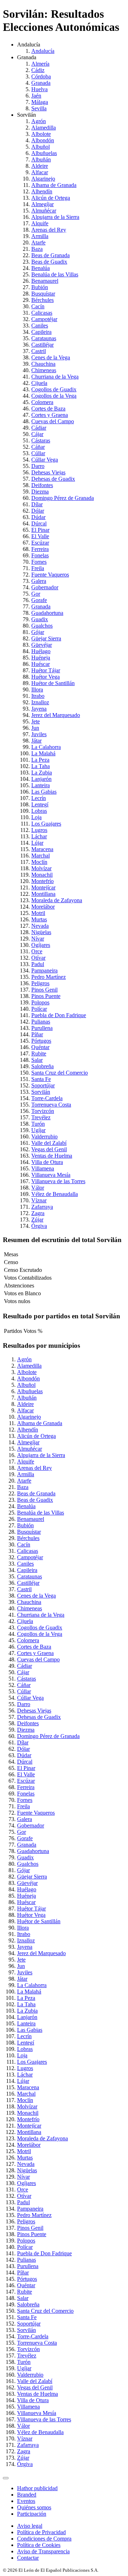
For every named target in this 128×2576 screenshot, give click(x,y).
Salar (37, 1060)
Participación (32, 2514)
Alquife (40, 223)
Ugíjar (38, 1130)
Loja (36, 817)
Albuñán (41, 159)
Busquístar (43, 294)
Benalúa (41, 268)
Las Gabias (44, 792)
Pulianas (41, 1022)
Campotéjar (44, 319)
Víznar (39, 1200)
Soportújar (43, 1085)
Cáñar (38, 447)
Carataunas (44, 338)
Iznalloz (40, 702)
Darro (38, 466)
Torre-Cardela (47, 1098)
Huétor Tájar (46, 670)
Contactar (28, 2558)
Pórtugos (41, 1041)
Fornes (39, 562)
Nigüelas (41, 932)
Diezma (40, 492)
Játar (36, 741)
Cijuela (39, 383)
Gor (36, 594)
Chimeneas (44, 370)
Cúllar (38, 453)
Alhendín (42, 191)
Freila (38, 568)
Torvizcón (43, 1111)
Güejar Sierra (46, 638)
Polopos (40, 1002)
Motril (38, 913)
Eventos (26, 2501)
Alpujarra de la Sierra (55, 217)
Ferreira (40, 549)
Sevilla (39, 108)
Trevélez (41, 1117)
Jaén (36, 96)
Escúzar (40, 543)
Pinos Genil (44, 990)
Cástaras (41, 440)
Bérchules (42, 300)
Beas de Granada (50, 255)
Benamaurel (45, 281)
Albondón (43, 140)
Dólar (38, 511)
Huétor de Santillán (53, 683)
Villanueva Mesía (51, 1175)
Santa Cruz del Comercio (60, 1073)
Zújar (37, 1220)
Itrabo (38, 696)
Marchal (41, 856)
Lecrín (39, 798)
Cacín (38, 306)
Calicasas (42, 313)
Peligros (40, 983)
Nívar (38, 939)
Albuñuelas (44, 153)
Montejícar (43, 887)
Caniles (40, 326)
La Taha (41, 766)
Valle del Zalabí (49, 1143)
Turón (38, 1124)
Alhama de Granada (54, 185)
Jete (36, 721)
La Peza (40, 760)
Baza (37, 249)
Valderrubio (44, 1137)
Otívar (38, 958)
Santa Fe (41, 1079)
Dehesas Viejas (48, 472)
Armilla (40, 236)
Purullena (42, 1028)
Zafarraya (42, 1207)
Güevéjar (42, 645)
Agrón (39, 121)
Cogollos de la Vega (54, 396)
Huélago (41, 651)
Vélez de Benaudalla (55, 1194)
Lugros (39, 830)
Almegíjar (42, 204)
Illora (37, 689)
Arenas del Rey (49, 230)
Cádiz (38, 70)
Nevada (40, 926)
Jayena (39, 709)
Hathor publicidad (37, 2488)
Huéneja (41, 658)
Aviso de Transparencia (43, 2551)
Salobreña (42, 1066)
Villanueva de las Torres (58, 1181)
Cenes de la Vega (51, 357)
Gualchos (42, 626)
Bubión (40, 287)
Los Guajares (46, 824)
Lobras (39, 811)
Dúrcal (39, 523)
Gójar (38, 632)
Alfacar (40, 172)
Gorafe (39, 600)
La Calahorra (46, 747)
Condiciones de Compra (44, 2539)
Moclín (39, 862)
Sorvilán (41, 1092)
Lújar (37, 843)
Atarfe (38, 242)
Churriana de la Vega (55, 377)
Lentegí (40, 804)
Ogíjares (41, 945)
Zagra (38, 1213)
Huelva (39, 89)
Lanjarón (41, 779)
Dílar (37, 504)
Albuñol (41, 147)
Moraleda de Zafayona (57, 900)
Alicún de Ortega (51, 198)
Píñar (37, 1034)
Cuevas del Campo (53, 421)
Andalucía (43, 51)
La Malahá (43, 753)
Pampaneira (44, 970)
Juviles (39, 734)
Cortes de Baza (48, 409)
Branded (27, 2495)
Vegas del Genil (49, 1149)
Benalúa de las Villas (55, 274)
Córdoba (41, 76)
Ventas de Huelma (52, 1156)
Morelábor (43, 907)
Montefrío (42, 881)
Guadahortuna (47, 613)
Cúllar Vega (45, 460)
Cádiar (39, 428)
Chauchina (43, 364)
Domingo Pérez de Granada (63, 498)
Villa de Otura (47, 1162)
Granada (41, 83)
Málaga (40, 102)
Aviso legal (30, 2526)
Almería (40, 64)
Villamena (43, 1168)
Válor (38, 1188)
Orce (37, 951)
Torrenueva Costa (51, 1105)
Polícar (39, 1009)
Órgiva (39, 1226)
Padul (38, 964)
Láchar (39, 836)
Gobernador (45, 587)
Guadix (40, 619)
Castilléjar (42, 345)
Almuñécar (44, 211)
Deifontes (42, 485)
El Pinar (40, 530)
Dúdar (38, 517)
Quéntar (40, 1047)
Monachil (42, 875)
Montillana (43, 894)
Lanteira (41, 785)
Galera (39, 581)
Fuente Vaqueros (50, 575)
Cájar (37, 434)
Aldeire (40, 166)
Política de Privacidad (41, 2532)
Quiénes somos (34, 2507)
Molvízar (41, 868)
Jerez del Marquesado (56, 715)
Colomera (42, 402)
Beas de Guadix (49, 262)
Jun (35, 728)
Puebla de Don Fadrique (59, 1015)
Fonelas (40, 555)
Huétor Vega (46, 677)
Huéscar (41, 664)
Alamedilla (44, 128)
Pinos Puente (46, 996)
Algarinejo (43, 179)
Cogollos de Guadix (54, 389)
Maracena (42, 849)
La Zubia (42, 773)
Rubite (39, 1053)
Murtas (39, 919)
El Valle (40, 536)
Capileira (41, 332)
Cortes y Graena (50, 415)
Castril (39, 351)
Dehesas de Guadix (53, 479)
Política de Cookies (39, 2545)
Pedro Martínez (49, 977)
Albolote (41, 134)
